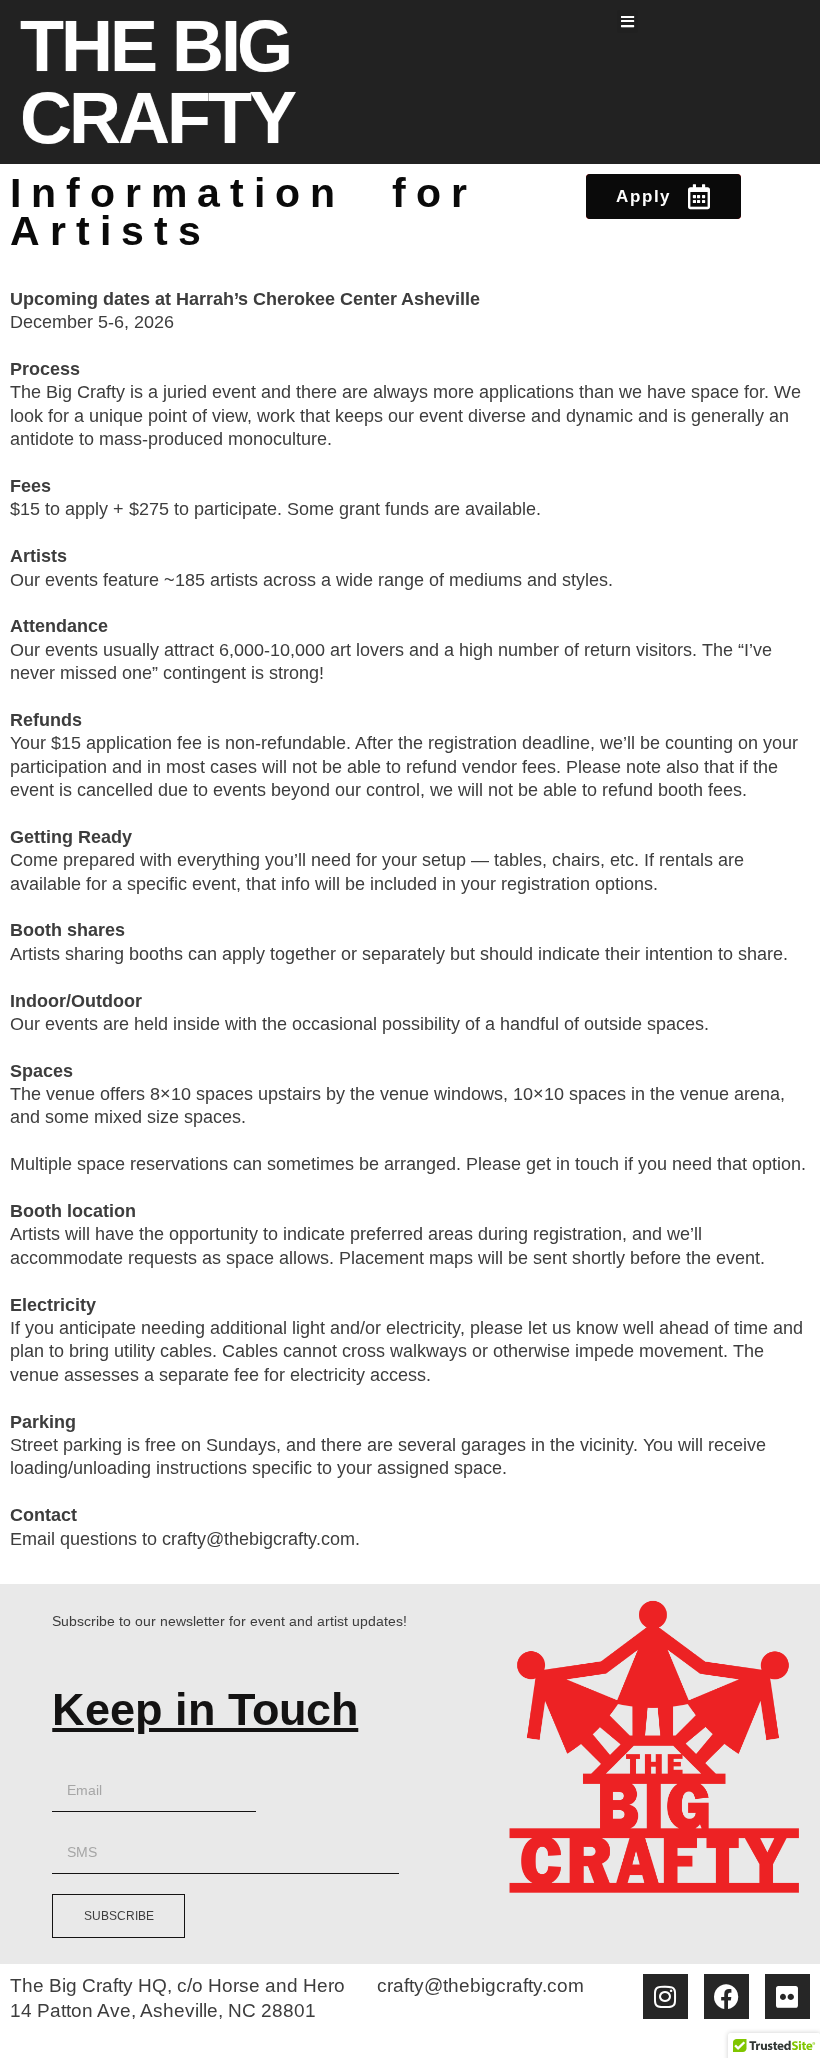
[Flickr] (787, 1996)
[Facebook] (726, 1996)
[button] (627, 21)
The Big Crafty (156, 82)
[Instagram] (665, 1996)
